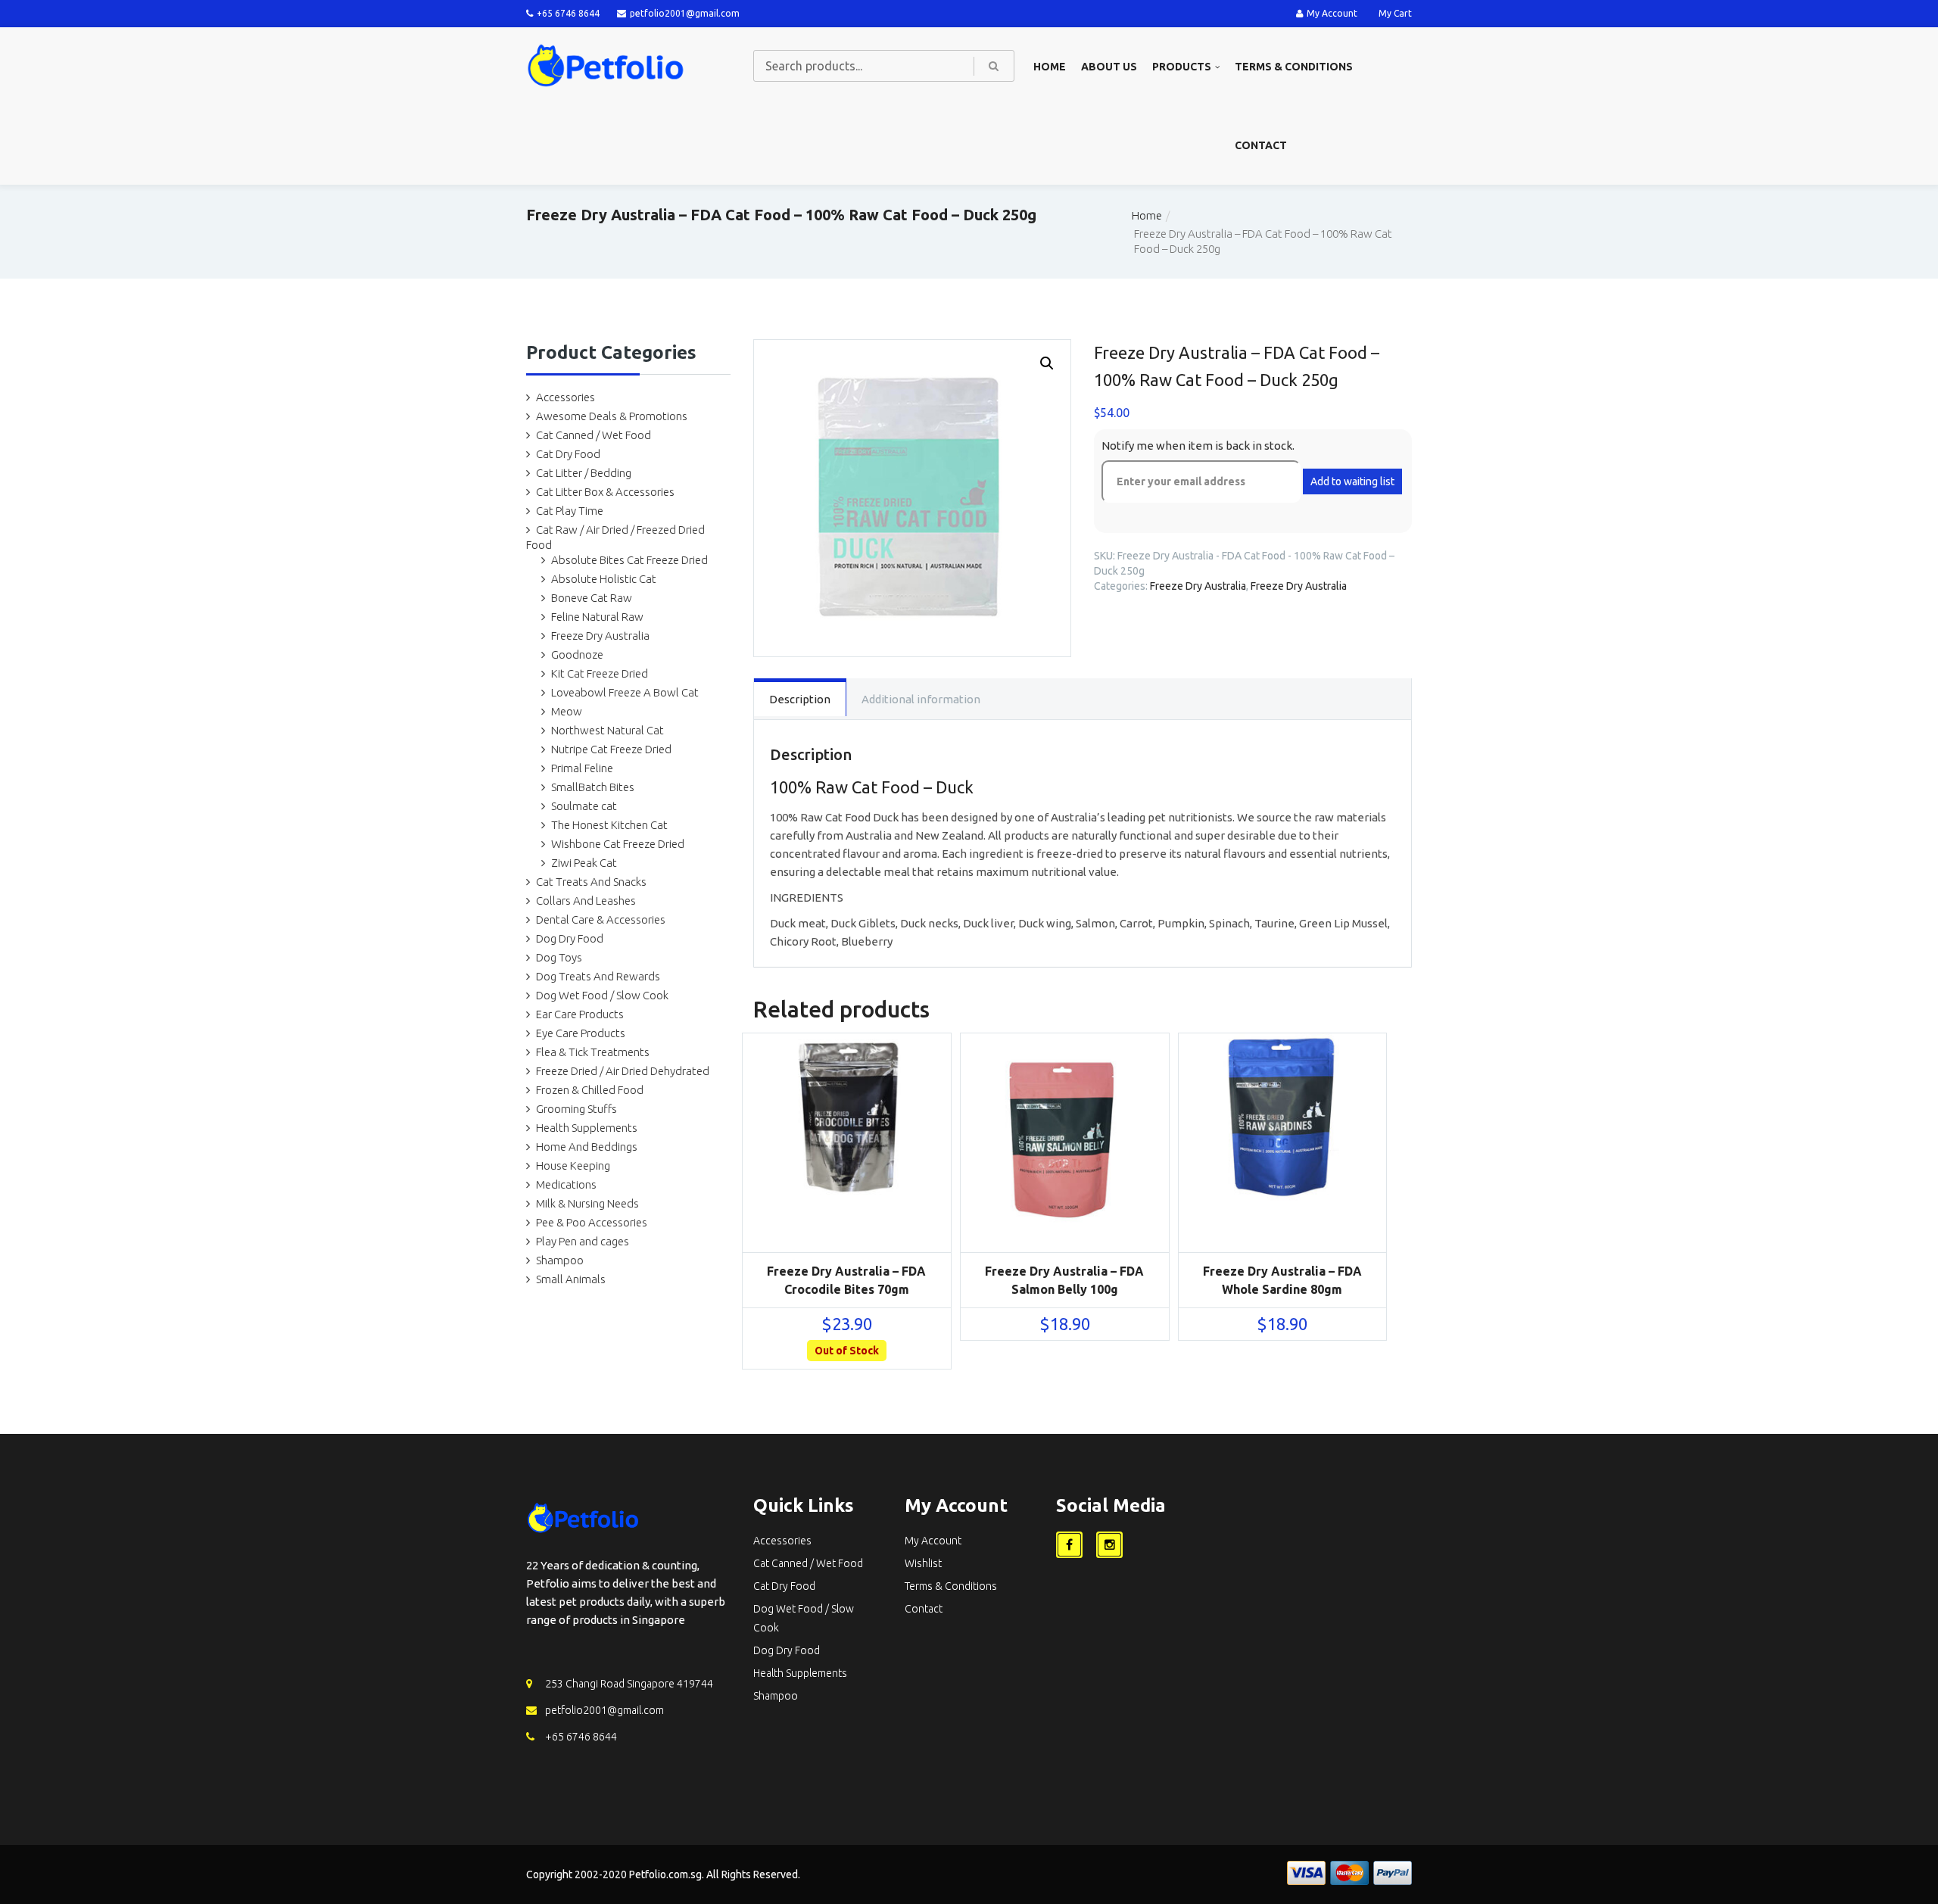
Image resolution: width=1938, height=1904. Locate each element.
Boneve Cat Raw (592, 598)
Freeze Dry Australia (600, 636)
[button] (1047, 363)
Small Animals (571, 1279)
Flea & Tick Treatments (593, 1052)
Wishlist (923, 1563)
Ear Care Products (580, 1014)
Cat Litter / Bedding (584, 473)
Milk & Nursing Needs (587, 1203)
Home (1050, 67)
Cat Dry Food (568, 454)
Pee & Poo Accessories (592, 1222)
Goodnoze (577, 654)
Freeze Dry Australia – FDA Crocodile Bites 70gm (846, 1280)
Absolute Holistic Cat (604, 579)
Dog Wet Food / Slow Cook (602, 995)
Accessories (566, 397)
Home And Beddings (587, 1147)
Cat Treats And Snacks (591, 882)
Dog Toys (559, 957)
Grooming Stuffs (576, 1109)
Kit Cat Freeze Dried (600, 673)
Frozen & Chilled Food (590, 1090)
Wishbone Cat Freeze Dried (618, 844)
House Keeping (573, 1165)
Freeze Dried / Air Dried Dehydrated (623, 1071)
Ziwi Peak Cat (584, 863)
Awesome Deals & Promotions (612, 416)
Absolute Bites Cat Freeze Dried (629, 560)
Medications (566, 1184)
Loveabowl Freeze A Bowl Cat (625, 692)
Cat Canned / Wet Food (594, 435)
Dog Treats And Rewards (598, 976)
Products (1182, 67)
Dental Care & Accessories (601, 919)
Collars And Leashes (586, 901)
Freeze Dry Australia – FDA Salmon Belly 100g (1064, 1280)
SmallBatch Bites (593, 787)
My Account (1332, 13)
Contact (1261, 145)
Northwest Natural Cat (608, 730)
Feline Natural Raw (597, 617)
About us (1109, 67)
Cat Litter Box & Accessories (605, 492)
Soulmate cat (584, 806)
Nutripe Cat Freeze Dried (611, 749)
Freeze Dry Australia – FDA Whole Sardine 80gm (1282, 1280)
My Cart (1395, 13)
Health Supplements (587, 1128)
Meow (567, 711)
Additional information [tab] (921, 699)
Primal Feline (582, 768)
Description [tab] (800, 699)
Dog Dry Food (570, 938)
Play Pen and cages (583, 1241)
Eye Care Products (581, 1033)
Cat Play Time (570, 511)
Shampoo (560, 1260)
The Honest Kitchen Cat (609, 825)
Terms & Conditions (1294, 67)
